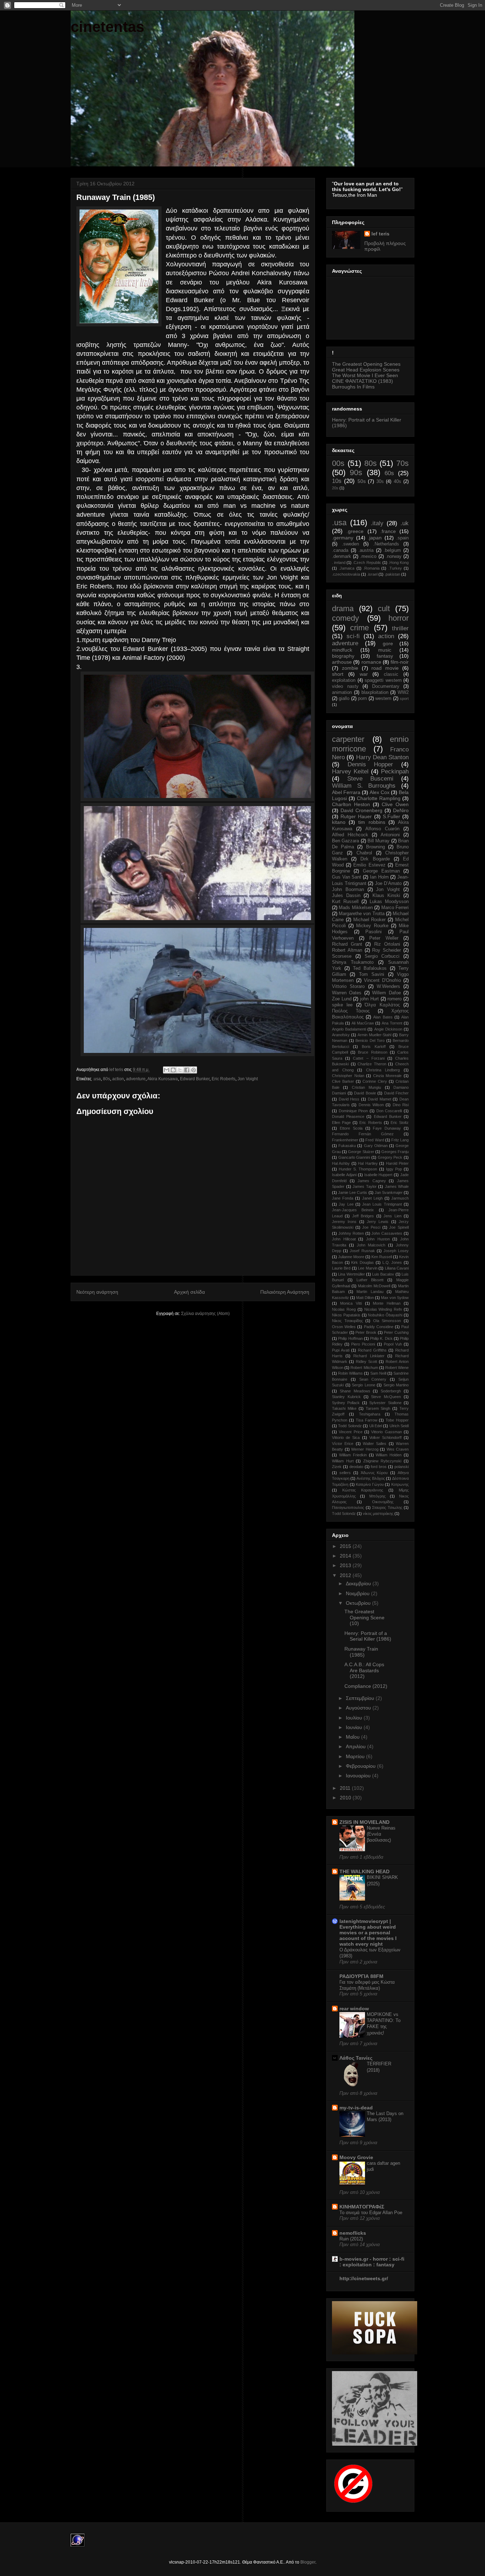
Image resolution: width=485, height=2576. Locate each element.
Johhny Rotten (351, 1233)
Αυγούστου (359, 1708)
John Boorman (348, 890)
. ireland (339, 563)
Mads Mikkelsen (356, 908)
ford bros (379, 1467)
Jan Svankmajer (389, 1192)
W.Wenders (388, 987)
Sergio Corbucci (382, 956)
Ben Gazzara (345, 841)
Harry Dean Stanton (383, 757)
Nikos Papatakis (346, 1315)
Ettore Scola (351, 1128)
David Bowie (365, 1093)
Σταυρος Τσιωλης (387, 1507)
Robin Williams (350, 1373)
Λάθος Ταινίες (356, 2058)
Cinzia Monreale (388, 1076)
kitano (339, 822)
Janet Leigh (372, 1198)
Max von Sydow (395, 1298)
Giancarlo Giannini (354, 1157)
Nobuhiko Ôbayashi (385, 1315)
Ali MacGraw (363, 1023)
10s (337, 481)
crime (359, 628)
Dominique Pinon (353, 1111)
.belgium (392, 550)
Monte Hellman (387, 1303)
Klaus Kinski (386, 896)
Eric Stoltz (400, 1123)
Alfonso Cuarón (382, 829)
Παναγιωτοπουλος (348, 1507)
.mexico (368, 556)
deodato (356, 1467)
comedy (345, 618)
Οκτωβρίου (359, 1603)
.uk (405, 523)
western (383, 699)
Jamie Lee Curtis (353, 1192)
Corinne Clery (375, 1081)
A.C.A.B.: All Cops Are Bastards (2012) (364, 1670)
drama (343, 608)
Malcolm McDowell (374, 1286)
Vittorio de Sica (346, 1438)
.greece (355, 531)
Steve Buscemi (370, 779)
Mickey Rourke (372, 926)
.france (388, 531)
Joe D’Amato (388, 884)
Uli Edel (376, 1426)
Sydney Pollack (346, 1403)
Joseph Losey (396, 1251)
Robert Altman (347, 950)
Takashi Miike (344, 1408)
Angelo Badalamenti (349, 1029)
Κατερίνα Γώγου (370, 1484)
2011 (346, 1788)
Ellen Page (341, 1123)
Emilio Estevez (369, 865)
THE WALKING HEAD (364, 1871)
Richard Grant (347, 944)
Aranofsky (341, 1035)
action (118, 1079)
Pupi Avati (341, 1350)
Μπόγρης (377, 1496)
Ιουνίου (355, 1727)
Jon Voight (248, 1079)
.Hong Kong (399, 563)
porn (362, 699)
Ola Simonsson (387, 1321)
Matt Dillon (365, 1298)
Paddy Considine (379, 1327)
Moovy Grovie (356, 2157)
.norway (394, 556)
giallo (344, 699)
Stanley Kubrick (346, 1397)
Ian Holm (379, 877)
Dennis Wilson (371, 1105)
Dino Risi (401, 1105)
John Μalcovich (371, 1245)
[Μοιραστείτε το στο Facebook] (187, 1070)
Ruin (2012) (351, 2239)
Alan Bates (383, 1017)
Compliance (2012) (366, 1686)
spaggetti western (383, 680)
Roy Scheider (386, 950)
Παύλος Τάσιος (351, 1011)
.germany (343, 538)
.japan (375, 538)
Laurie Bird (341, 1268)
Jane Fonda (343, 1198)
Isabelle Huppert (378, 1175)
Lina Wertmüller (351, 1274)
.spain (402, 538)
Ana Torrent (392, 1023)
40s (397, 482)
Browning (375, 847)
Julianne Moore (351, 1257)
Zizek (337, 1467)
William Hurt (343, 1461)
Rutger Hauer (356, 816)
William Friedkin (353, 1455)
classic (391, 674)
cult (384, 608)
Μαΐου (353, 1737)
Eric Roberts (224, 1079)
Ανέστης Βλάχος (370, 1478)
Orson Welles (344, 1327)
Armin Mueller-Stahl (374, 1035)
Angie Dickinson (388, 1029)
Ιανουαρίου (359, 1776)
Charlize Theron (372, 1064)
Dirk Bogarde (375, 859)
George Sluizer (361, 1152)
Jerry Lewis (378, 1222)
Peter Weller (384, 938)
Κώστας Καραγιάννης (363, 1490)
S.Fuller (391, 816)
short (338, 674)
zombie (350, 668)
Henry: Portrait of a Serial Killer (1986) (368, 1636)
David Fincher (397, 1093)
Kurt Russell (345, 902)
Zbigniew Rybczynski (382, 1461)
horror (399, 618)
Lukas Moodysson (389, 902)
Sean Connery (373, 1379)
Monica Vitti (351, 1303)
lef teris (380, 234)
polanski (402, 1467)
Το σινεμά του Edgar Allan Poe (371, 2213)
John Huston (378, 1239)
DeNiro (401, 810)
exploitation (344, 680)
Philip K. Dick (381, 1338)
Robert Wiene (397, 1368)
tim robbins (372, 822)
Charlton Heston (351, 804)
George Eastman (381, 871)
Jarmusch (400, 1198)
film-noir (400, 662)
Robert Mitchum (364, 1368)
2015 (346, 1546)
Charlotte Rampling (379, 798)
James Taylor (365, 1186)
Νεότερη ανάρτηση (97, 1292)
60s (389, 473)
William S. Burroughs (364, 786)
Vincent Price (350, 1432)
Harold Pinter (397, 1163)
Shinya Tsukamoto (353, 962)
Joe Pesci (371, 1227)
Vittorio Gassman (386, 1432)
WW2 (403, 692)
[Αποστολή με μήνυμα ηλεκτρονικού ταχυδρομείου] (167, 1070)
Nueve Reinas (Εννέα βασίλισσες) (381, 1834)
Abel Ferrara (346, 792)
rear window (354, 2009)
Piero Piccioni (363, 1344)
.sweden (350, 544)
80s (107, 1079)
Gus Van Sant (347, 877)
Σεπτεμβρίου (361, 1698)
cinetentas (107, 27)
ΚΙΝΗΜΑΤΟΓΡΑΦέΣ (362, 2207)
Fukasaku (347, 1146)
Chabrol (364, 853)
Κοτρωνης (400, 1484)
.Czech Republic (367, 563)
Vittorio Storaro (348, 987)
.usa (97, 1079)
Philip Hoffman (350, 1338)
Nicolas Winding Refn (383, 1309)
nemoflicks (353, 2233)
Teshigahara (370, 1414)
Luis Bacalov (383, 1274)
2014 (346, 1556)
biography (343, 656)
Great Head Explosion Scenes (366, 370)
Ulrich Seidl (399, 1426)
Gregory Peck (390, 1157)
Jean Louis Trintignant (382, 1204)
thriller (400, 628)
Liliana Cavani (397, 1268)
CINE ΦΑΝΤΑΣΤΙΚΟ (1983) (363, 381)
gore (388, 643)
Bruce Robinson (372, 1052)
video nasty (345, 686)
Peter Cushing (396, 1332)
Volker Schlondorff (385, 1438)
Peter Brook (366, 1332)
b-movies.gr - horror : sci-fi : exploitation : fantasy (372, 2262)
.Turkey (395, 568)
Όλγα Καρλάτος (382, 1005)
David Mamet (380, 1099)
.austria (366, 550)
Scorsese (342, 956)
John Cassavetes (387, 1233)
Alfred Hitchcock (350, 835)
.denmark (342, 556)
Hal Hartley (368, 1163)
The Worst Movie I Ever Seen (365, 375)
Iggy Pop (394, 1169)
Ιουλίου (355, 1718)
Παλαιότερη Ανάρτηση (285, 1292)
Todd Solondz (350, 1426)
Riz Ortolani (387, 944)
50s (362, 481)
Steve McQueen (386, 1397)
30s (380, 482)
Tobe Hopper (397, 1420)
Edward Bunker (195, 1079)
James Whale (397, 1186)
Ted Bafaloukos (370, 968)
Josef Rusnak (362, 1251)
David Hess (349, 1099)
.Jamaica (347, 568)
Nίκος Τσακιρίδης (347, 1321)
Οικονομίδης (383, 1502)
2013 (346, 1565)
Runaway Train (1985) (361, 1652)
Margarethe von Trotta (361, 914)
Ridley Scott (366, 1362)
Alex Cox (380, 792)
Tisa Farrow (367, 1420)
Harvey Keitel (350, 771)
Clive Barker (343, 1081)
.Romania (371, 568)
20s (335, 488)
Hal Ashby (341, 1163)
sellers (345, 1473)
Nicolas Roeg (344, 1309)
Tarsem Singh (378, 1408)
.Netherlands (386, 544)
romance (371, 662)
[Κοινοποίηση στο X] (180, 1070)
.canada (340, 550)
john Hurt (369, 999)
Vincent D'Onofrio (382, 980)
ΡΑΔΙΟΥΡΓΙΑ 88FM (361, 1976)
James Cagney (372, 1181)
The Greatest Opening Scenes (366, 364)
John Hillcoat (344, 1239)
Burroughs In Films (353, 387)
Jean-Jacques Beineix (353, 1210)
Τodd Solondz (344, 1513)
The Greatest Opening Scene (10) (364, 1618)
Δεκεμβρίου (359, 1583)
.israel (372, 574)
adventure (136, 1079)
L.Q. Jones (392, 1262)
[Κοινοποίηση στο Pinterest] (194, 1070)
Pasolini (374, 932)
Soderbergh (391, 1391)
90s (356, 472)
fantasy (385, 656)
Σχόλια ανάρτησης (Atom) (205, 1314)
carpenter (348, 739)
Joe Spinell (399, 1227)
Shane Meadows (355, 1391)
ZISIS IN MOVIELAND (364, 1822)
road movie (385, 668)
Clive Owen (395, 804)
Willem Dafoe (386, 993)
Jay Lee (346, 1204)
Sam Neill (378, 1373)
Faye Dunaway (387, 1128)
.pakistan (392, 574)
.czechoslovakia (346, 574)
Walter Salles (375, 1444)
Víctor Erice (343, 1444)
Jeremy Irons (344, 1222)
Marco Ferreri (395, 908)
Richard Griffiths (372, 1350)
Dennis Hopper (370, 764)
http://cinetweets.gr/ (364, 2278)
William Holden (389, 1455)
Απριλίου (356, 1746)
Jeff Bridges (363, 1216)
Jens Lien (392, 1216)
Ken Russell (382, 1257)
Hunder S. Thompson (358, 1169)
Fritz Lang (400, 1140)
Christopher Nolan (348, 1076)
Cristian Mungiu (366, 1087)
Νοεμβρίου (358, 1593)
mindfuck (342, 650)
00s (338, 463)
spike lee (342, 1005)
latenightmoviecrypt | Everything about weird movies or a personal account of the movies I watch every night (368, 1933)
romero (394, 999)
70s (402, 463)
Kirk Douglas (363, 1262)
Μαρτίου (356, 1756)
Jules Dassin (346, 896)
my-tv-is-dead (356, 2108)
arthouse (342, 662)
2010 (346, 1798)
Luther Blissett (370, 1280)
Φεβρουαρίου (361, 1766)
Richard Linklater (369, 1356)
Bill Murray (378, 841)
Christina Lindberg (383, 1070)
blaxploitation (375, 692)
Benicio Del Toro (370, 1040)
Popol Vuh (393, 1344)
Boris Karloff (374, 1047)
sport (404, 699)
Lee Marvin (367, 1268)
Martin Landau (370, 1292)
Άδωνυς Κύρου (374, 1473)
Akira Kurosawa (163, 1079)
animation (342, 692)
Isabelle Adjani (344, 1175)
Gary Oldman (376, 1146)
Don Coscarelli (389, 1111)
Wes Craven (398, 1449)
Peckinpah (395, 771)
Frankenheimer (345, 1140)
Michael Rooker (370, 920)
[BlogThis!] (173, 1070)
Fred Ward (375, 1140)
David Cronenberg (361, 810)
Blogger (308, 2562)
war (364, 674)
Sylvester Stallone (385, 1403)
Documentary (386, 686)
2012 (346, 1575)
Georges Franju (395, 1152)
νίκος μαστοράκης (378, 1513)
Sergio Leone (364, 1385)
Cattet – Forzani (369, 1058)
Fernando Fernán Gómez (363, 1134)
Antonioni (390, 835)
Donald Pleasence (348, 1116)
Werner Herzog (365, 1449)
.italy (377, 523)
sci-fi (353, 636)
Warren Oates (347, 993)
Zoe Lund (342, 999)
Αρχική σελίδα (189, 1292)
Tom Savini (372, 974)
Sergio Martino (396, 1385)
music (385, 650)
